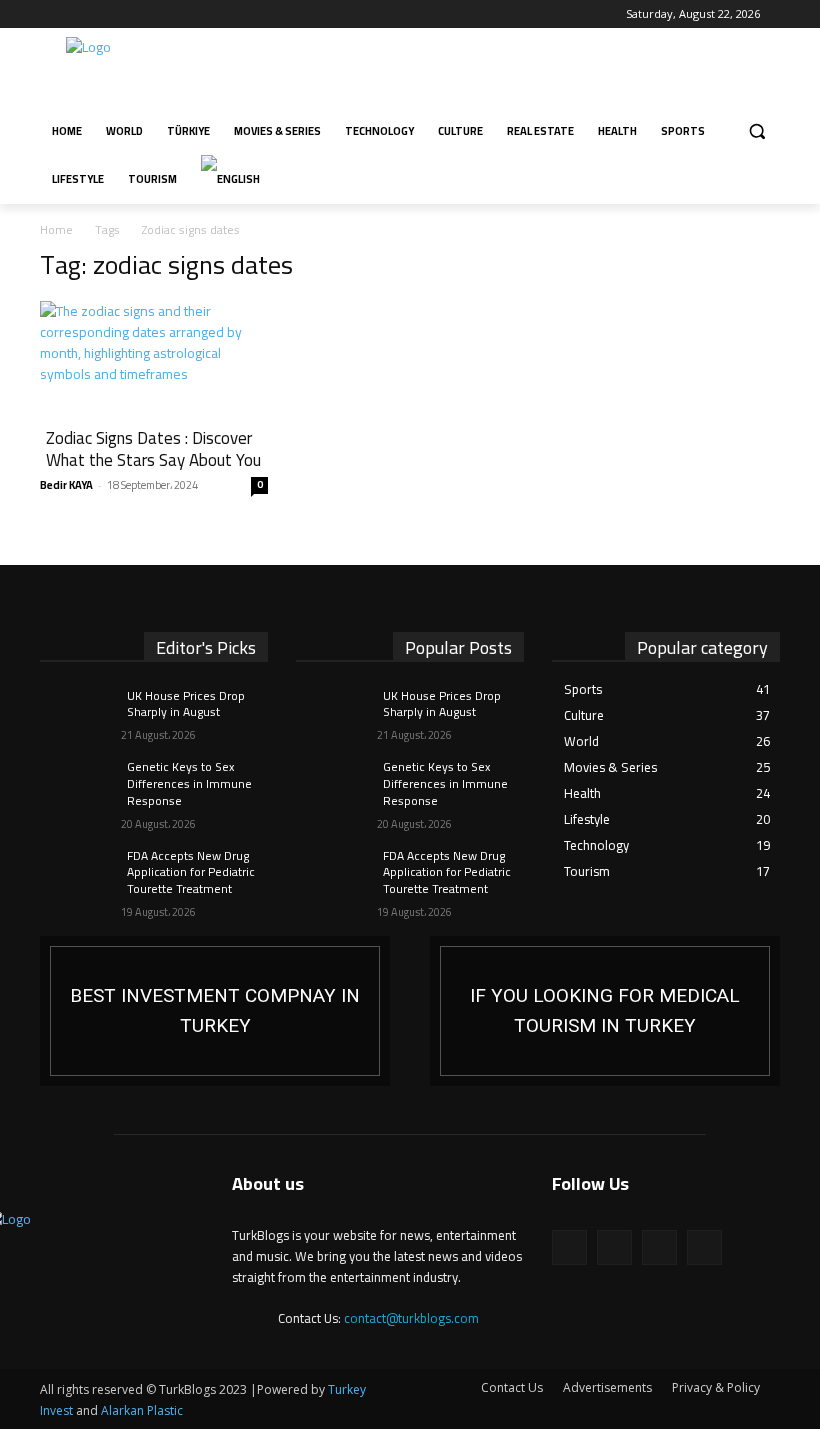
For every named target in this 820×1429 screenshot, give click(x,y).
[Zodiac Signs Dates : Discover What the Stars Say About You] (154, 357)
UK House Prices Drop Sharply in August (186, 704)
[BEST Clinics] (605, 1011)
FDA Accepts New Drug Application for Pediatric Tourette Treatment (191, 872)
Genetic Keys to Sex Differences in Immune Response (189, 783)
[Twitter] (107, 14)
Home (56, 229)
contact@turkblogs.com (411, 1318)
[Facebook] (51, 14)
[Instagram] (79, 14)
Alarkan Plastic (142, 1410)
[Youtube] (134, 14)
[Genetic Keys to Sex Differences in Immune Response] (74, 783)
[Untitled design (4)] (215, 1011)
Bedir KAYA (66, 485)
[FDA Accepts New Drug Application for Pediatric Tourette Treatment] (74, 872)
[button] (756, 131)
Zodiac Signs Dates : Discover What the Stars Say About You (153, 449)
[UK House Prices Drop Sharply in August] (74, 712)
